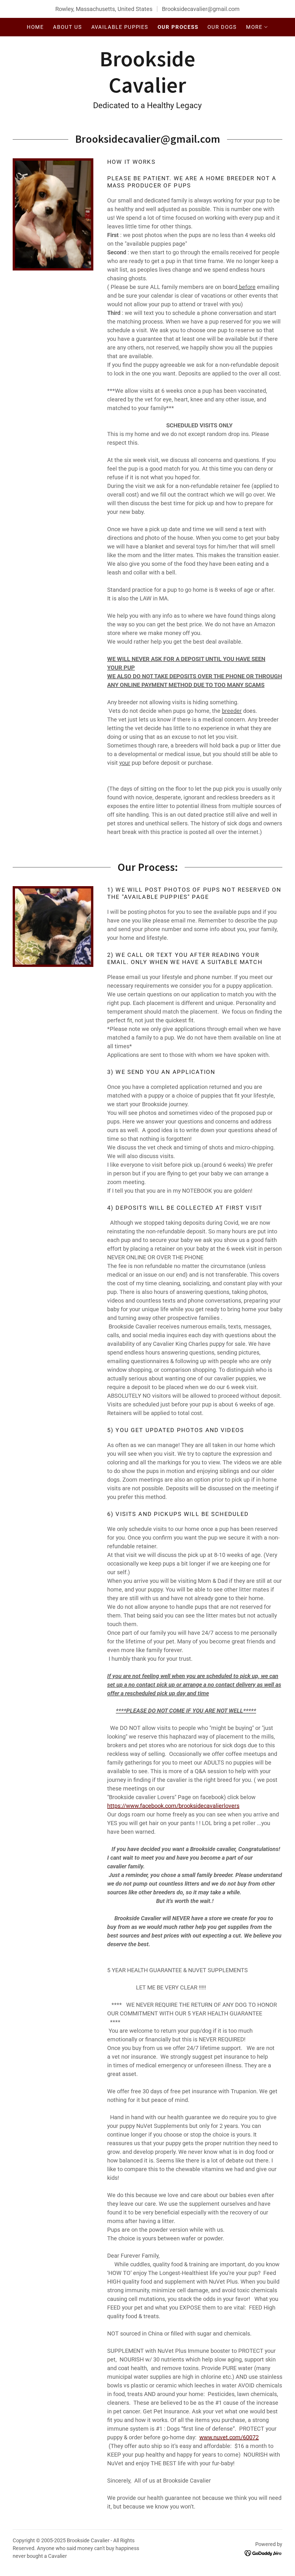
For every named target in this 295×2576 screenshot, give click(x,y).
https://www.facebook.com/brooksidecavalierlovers (173, 1806)
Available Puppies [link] (120, 27)
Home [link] (35, 27)
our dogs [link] (222, 27)
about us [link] (67, 27)
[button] (257, 27)
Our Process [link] (178, 27)
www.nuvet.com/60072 (229, 2437)
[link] (147, 91)
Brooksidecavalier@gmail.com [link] (201, 9)
